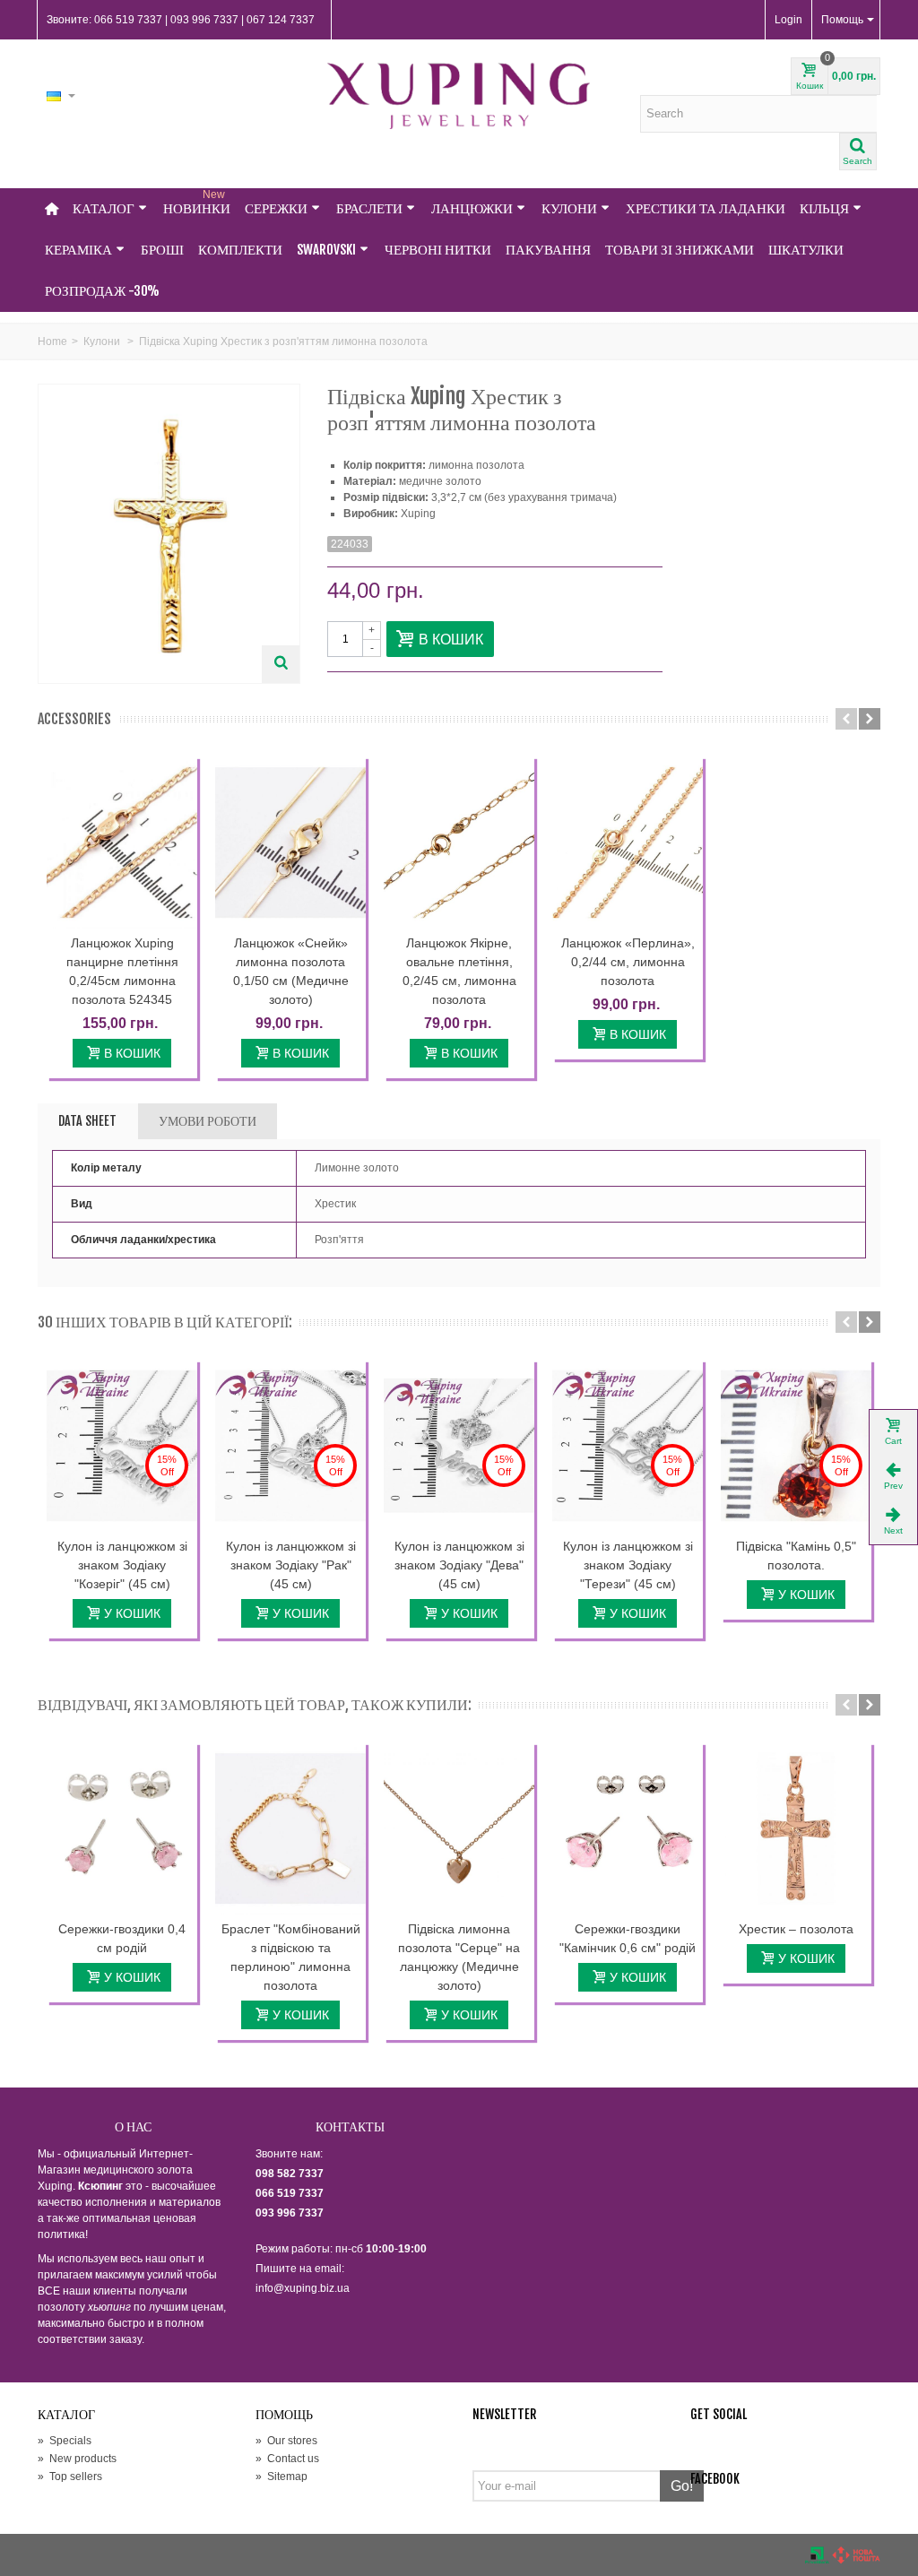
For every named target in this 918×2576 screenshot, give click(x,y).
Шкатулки (806, 250)
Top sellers (70, 2477)
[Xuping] (459, 95)
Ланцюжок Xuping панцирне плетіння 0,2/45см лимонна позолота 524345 (122, 971)
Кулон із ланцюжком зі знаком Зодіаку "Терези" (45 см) (628, 1565)
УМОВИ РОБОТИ (208, 1121)
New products (77, 2459)
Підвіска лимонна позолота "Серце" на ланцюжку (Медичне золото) (459, 1957)
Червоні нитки (438, 250)
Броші (162, 250)
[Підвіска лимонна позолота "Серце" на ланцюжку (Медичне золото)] (459, 1828)
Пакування (548, 250)
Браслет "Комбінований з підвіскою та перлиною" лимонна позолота (291, 1957)
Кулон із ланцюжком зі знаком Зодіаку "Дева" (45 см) (459, 1565)
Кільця (824, 208)
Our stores (286, 2441)
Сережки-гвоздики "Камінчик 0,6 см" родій (628, 1938)
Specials (65, 2441)
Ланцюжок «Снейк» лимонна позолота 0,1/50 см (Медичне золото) (291, 971)
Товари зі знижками (680, 250)
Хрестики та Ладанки (706, 208)
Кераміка (78, 250)
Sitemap (281, 2477)
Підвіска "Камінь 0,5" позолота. (796, 1556)
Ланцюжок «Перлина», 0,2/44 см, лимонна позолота (628, 962)
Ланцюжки (472, 208)
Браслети (369, 208)
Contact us (287, 2459)
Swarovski (326, 250)
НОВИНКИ (197, 203)
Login (788, 20)
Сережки (276, 208)
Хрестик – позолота (796, 1929)
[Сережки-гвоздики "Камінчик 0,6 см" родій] (628, 1828)
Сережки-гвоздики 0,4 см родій (122, 1938)
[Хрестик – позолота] (796, 1828)
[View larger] (281, 664)
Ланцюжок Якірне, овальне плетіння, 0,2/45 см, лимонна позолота (459, 971)
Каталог (104, 208)
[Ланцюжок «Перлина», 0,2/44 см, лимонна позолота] (628, 842)
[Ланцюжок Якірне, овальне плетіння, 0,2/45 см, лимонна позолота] (459, 842)
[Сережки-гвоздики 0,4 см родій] (122, 1828)
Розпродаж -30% (102, 291)
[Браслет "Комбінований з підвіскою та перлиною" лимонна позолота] (290, 1828)
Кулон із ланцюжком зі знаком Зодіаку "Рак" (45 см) (291, 1565)
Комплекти (240, 250)
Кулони (569, 208)
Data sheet (87, 1121)
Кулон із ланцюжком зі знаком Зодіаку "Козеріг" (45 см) (122, 1565)
